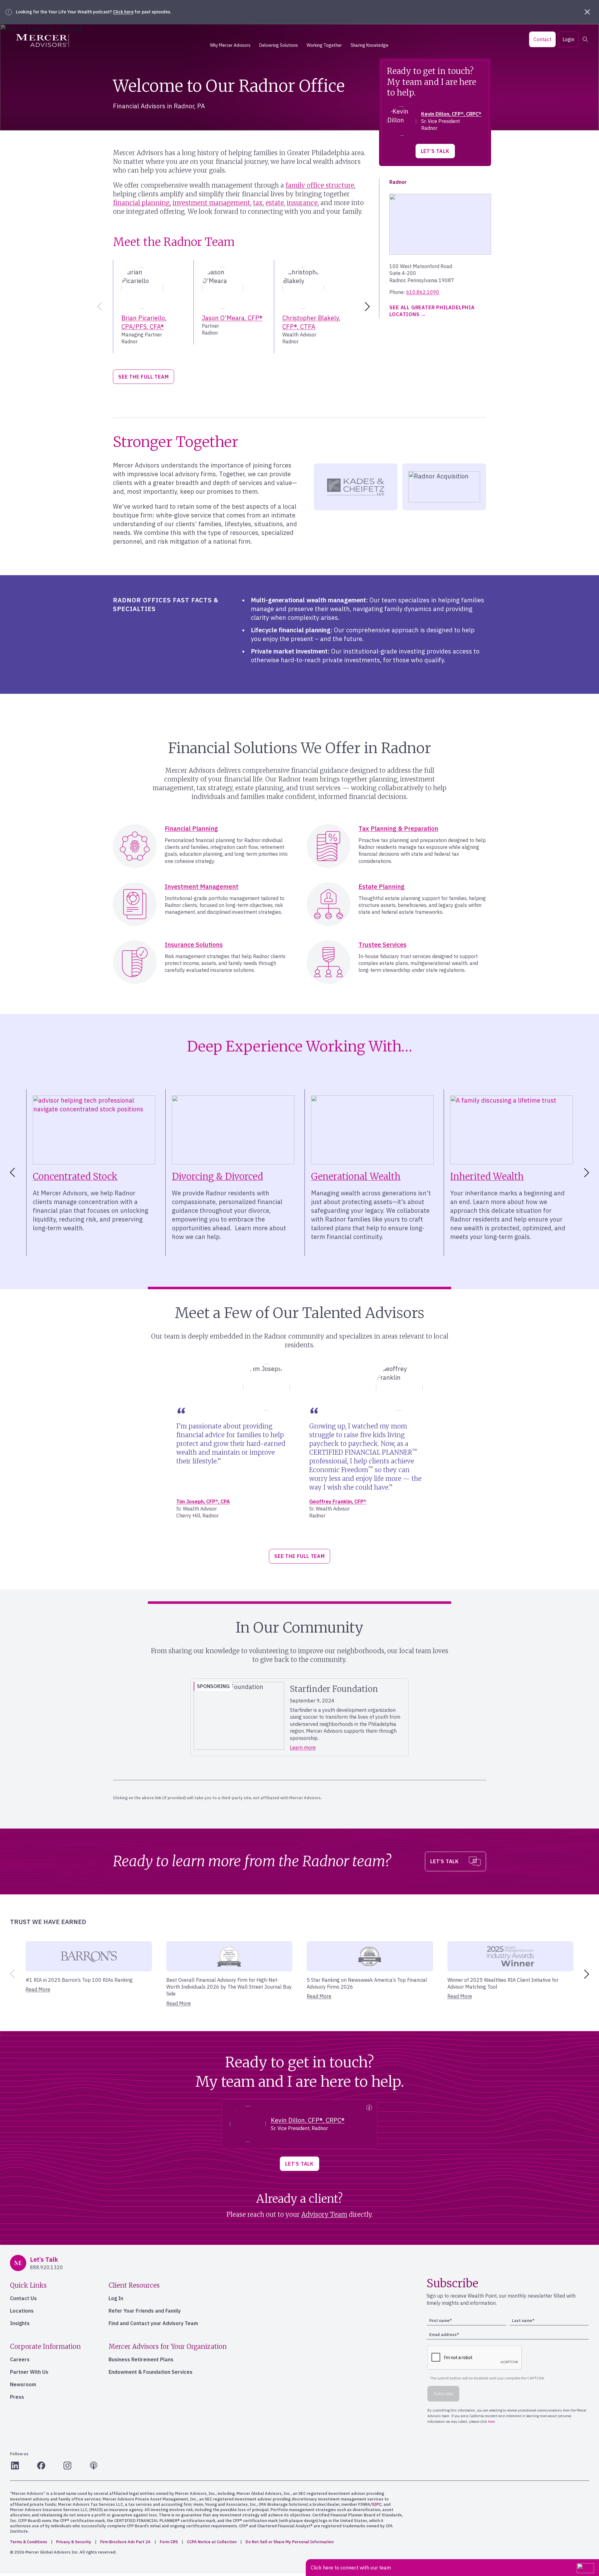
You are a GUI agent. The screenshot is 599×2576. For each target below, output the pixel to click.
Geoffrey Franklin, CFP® (338, 1501)
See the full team (144, 377)
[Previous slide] (99, 306)
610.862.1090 (423, 292)
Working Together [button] (324, 45)
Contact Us (23, 2298)
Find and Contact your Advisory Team (153, 2323)
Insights (20, 2323)
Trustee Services (382, 945)
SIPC (377, 2504)
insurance (302, 203)
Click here (123, 12)
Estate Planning (382, 886)
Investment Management (202, 886)
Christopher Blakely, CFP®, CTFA (311, 322)
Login (568, 39)
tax (258, 203)
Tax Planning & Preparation (398, 828)
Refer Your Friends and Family (145, 2311)
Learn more (303, 1747)
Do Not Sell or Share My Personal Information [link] (290, 2542)
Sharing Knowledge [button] (370, 45)
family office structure (320, 185)
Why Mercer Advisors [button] (230, 45)
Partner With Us (29, 2372)
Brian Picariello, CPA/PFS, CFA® (144, 322)
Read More (38, 1989)
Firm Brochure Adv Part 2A (125, 2542)
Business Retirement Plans (141, 2359)
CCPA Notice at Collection (212, 2542)
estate (275, 203)
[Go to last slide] (11, 1173)
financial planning (141, 203)
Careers (20, 2359)
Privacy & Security (74, 2542)
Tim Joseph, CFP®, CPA (203, 1501)
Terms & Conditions (29, 2542)
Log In (116, 2298)
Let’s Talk (435, 151)
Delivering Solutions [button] (279, 45)
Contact (542, 39)
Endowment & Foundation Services (151, 2372)
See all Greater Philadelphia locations (432, 311)
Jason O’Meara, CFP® (232, 318)
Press (17, 2397)
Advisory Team (324, 2214)
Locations (22, 2311)
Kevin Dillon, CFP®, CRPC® (451, 114)
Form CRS (169, 2542)
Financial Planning (191, 828)
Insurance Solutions (194, 945)
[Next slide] (368, 306)
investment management (211, 203)
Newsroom (23, 2384)
